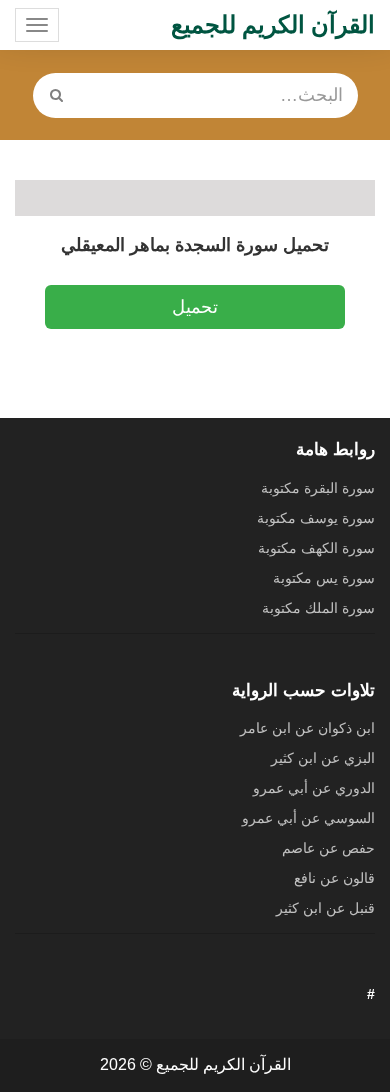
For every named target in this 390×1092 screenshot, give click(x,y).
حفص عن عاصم (328, 848)
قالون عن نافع (334, 878)
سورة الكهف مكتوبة (316, 548)
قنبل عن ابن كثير (325, 908)
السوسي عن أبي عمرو (308, 818)
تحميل (195, 307)
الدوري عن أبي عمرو (314, 788)
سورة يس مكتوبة (324, 578)
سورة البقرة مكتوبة (318, 488)
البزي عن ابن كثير (323, 758)
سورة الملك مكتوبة (318, 608)
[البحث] (57, 95)
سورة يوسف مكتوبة (316, 518)
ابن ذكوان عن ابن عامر (307, 728)
